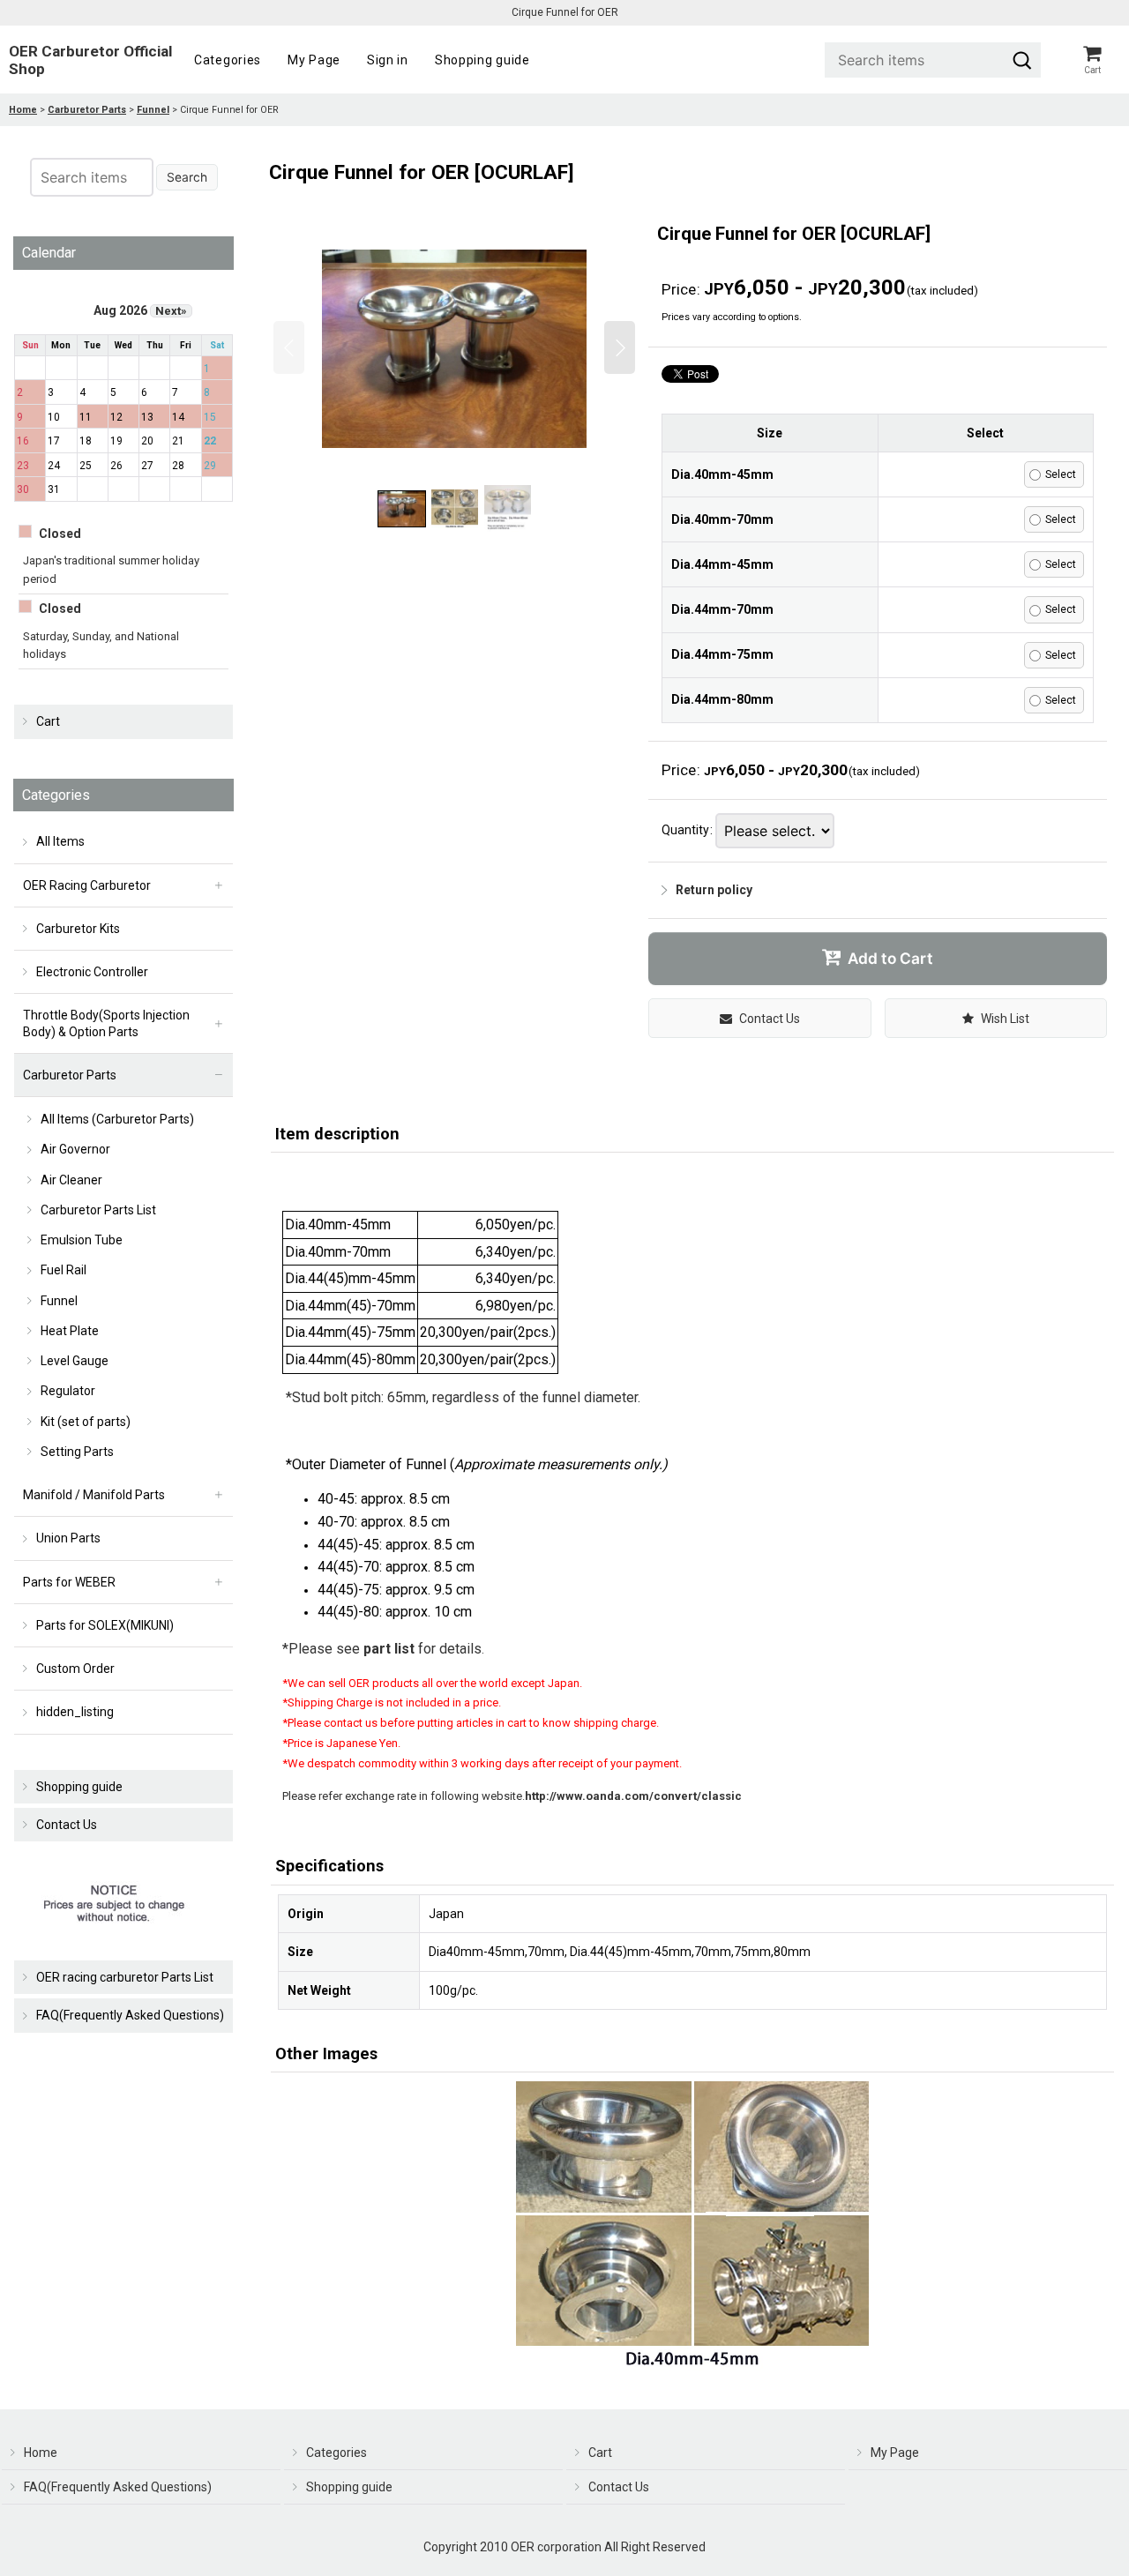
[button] (289, 347)
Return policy (714, 890)
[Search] (1022, 60)
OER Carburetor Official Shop (90, 60)
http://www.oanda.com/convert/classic (633, 1796)
